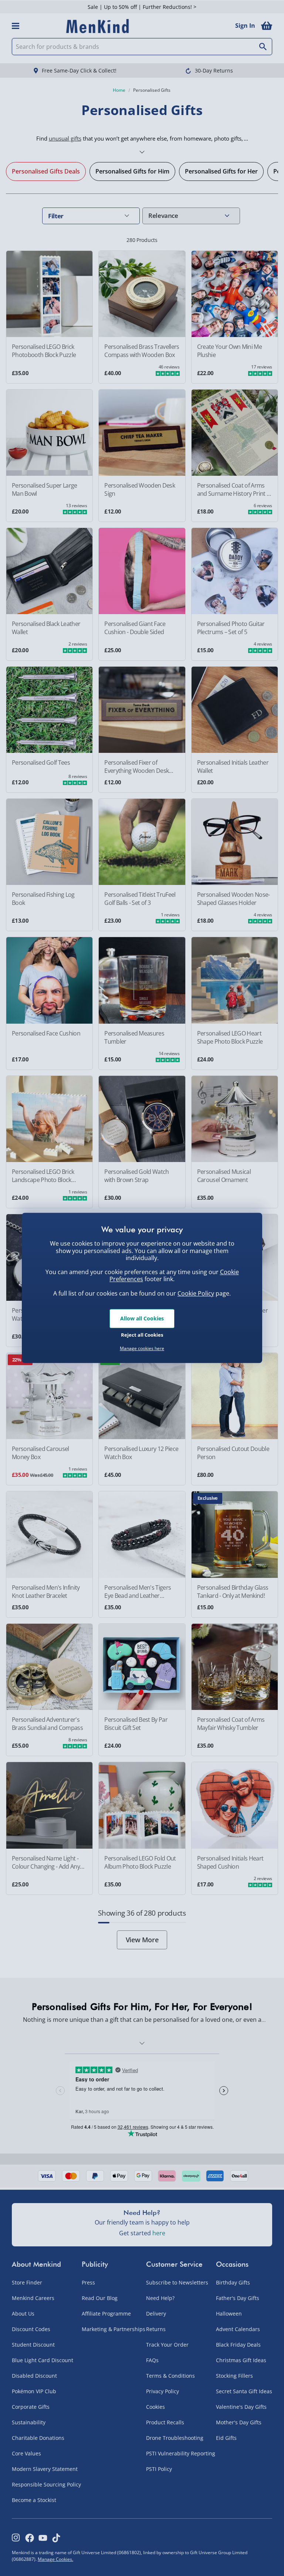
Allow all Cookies (142, 1318)
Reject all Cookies (142, 1335)
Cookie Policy (196, 1293)
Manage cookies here (142, 1348)
